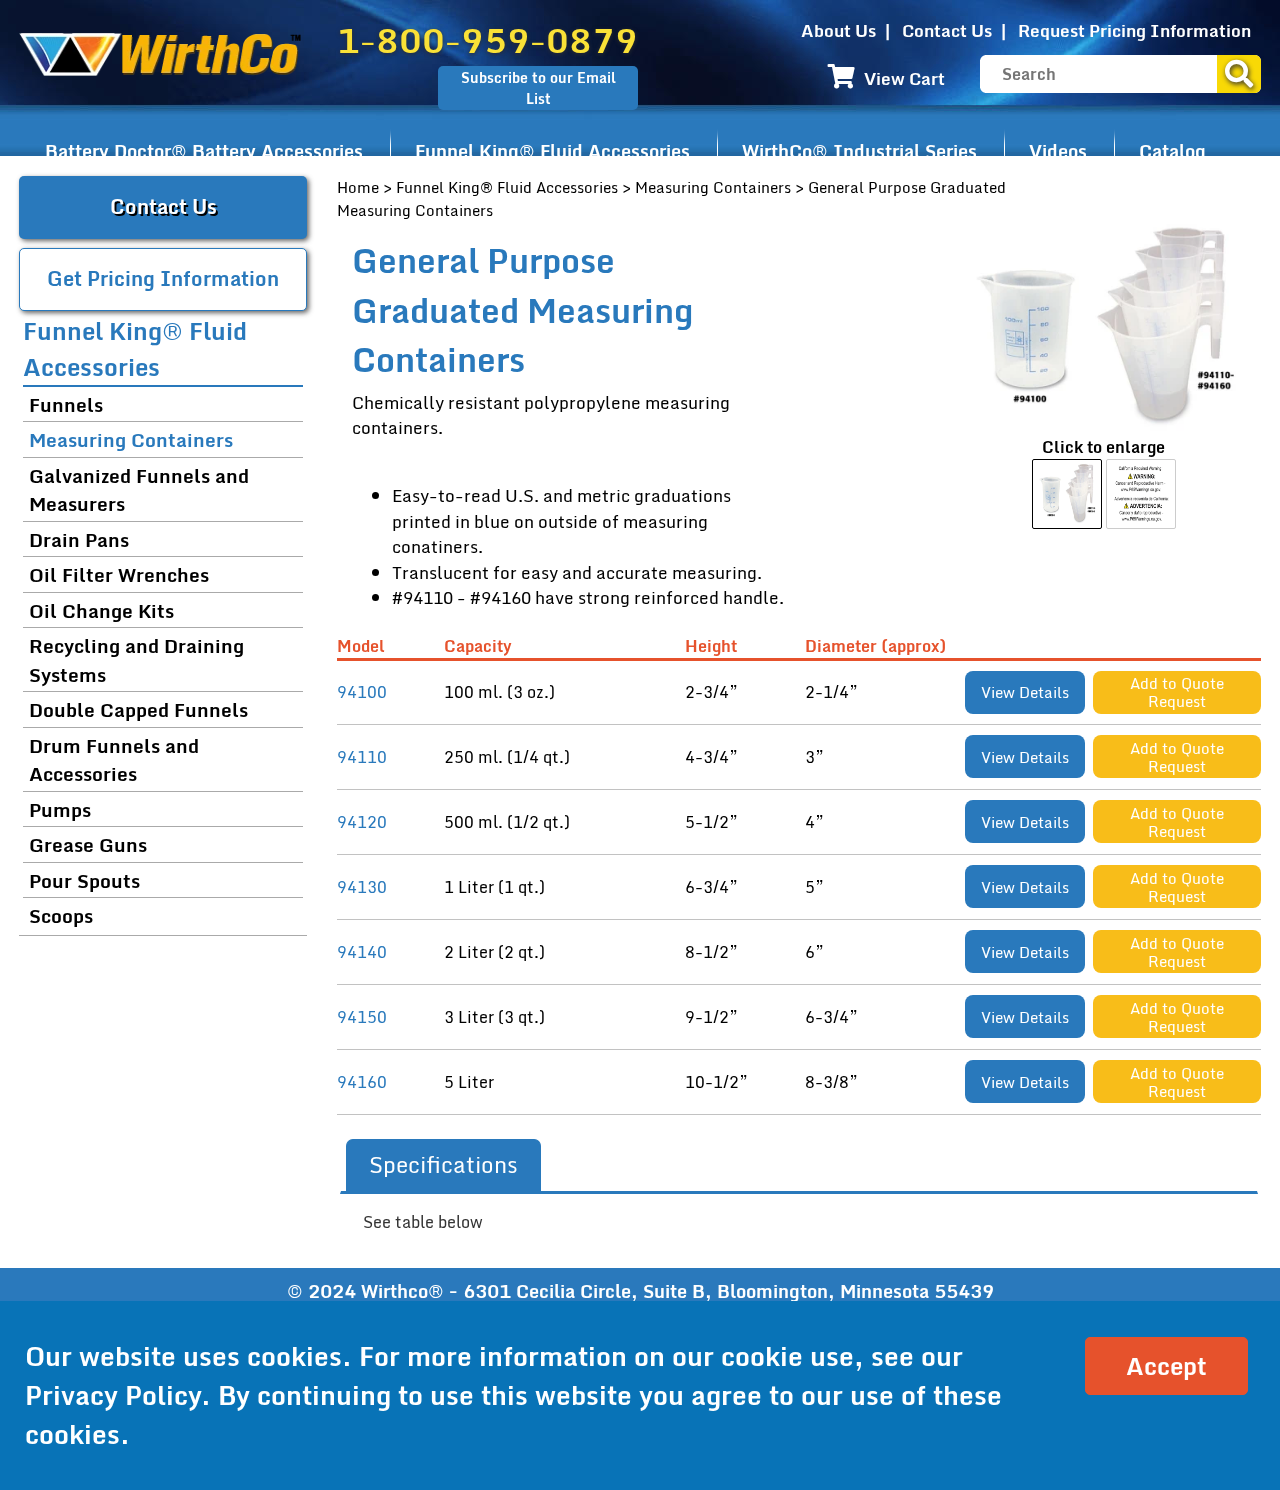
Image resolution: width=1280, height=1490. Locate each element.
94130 (362, 887)
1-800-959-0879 (487, 40)
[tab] (443, 1165)
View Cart (902, 78)
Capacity (481, 646)
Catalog (1172, 151)
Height (715, 646)
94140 (362, 952)
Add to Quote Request (1177, 692)
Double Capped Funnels (138, 709)
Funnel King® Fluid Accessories (552, 151)
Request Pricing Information (1134, 30)
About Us (838, 30)
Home (358, 187)
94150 (362, 1017)
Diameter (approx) (879, 646)
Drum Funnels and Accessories (114, 760)
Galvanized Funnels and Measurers (139, 490)
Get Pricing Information (163, 278)
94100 (362, 692)
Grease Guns (88, 844)
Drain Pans (79, 539)
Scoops (61, 915)
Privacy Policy (113, 1395)
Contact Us (947, 30)
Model (365, 646)
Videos (1058, 151)
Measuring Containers (713, 187)
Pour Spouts (84, 880)
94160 (362, 1082)
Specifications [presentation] (443, 1164)
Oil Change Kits (101, 610)
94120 (362, 822)
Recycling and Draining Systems (136, 660)
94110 (362, 757)
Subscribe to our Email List (538, 88)
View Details (1025, 692)
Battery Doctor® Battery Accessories (204, 151)
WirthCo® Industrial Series (859, 151)
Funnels (66, 404)
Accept (1166, 1365)
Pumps (60, 809)
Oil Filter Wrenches (119, 574)
